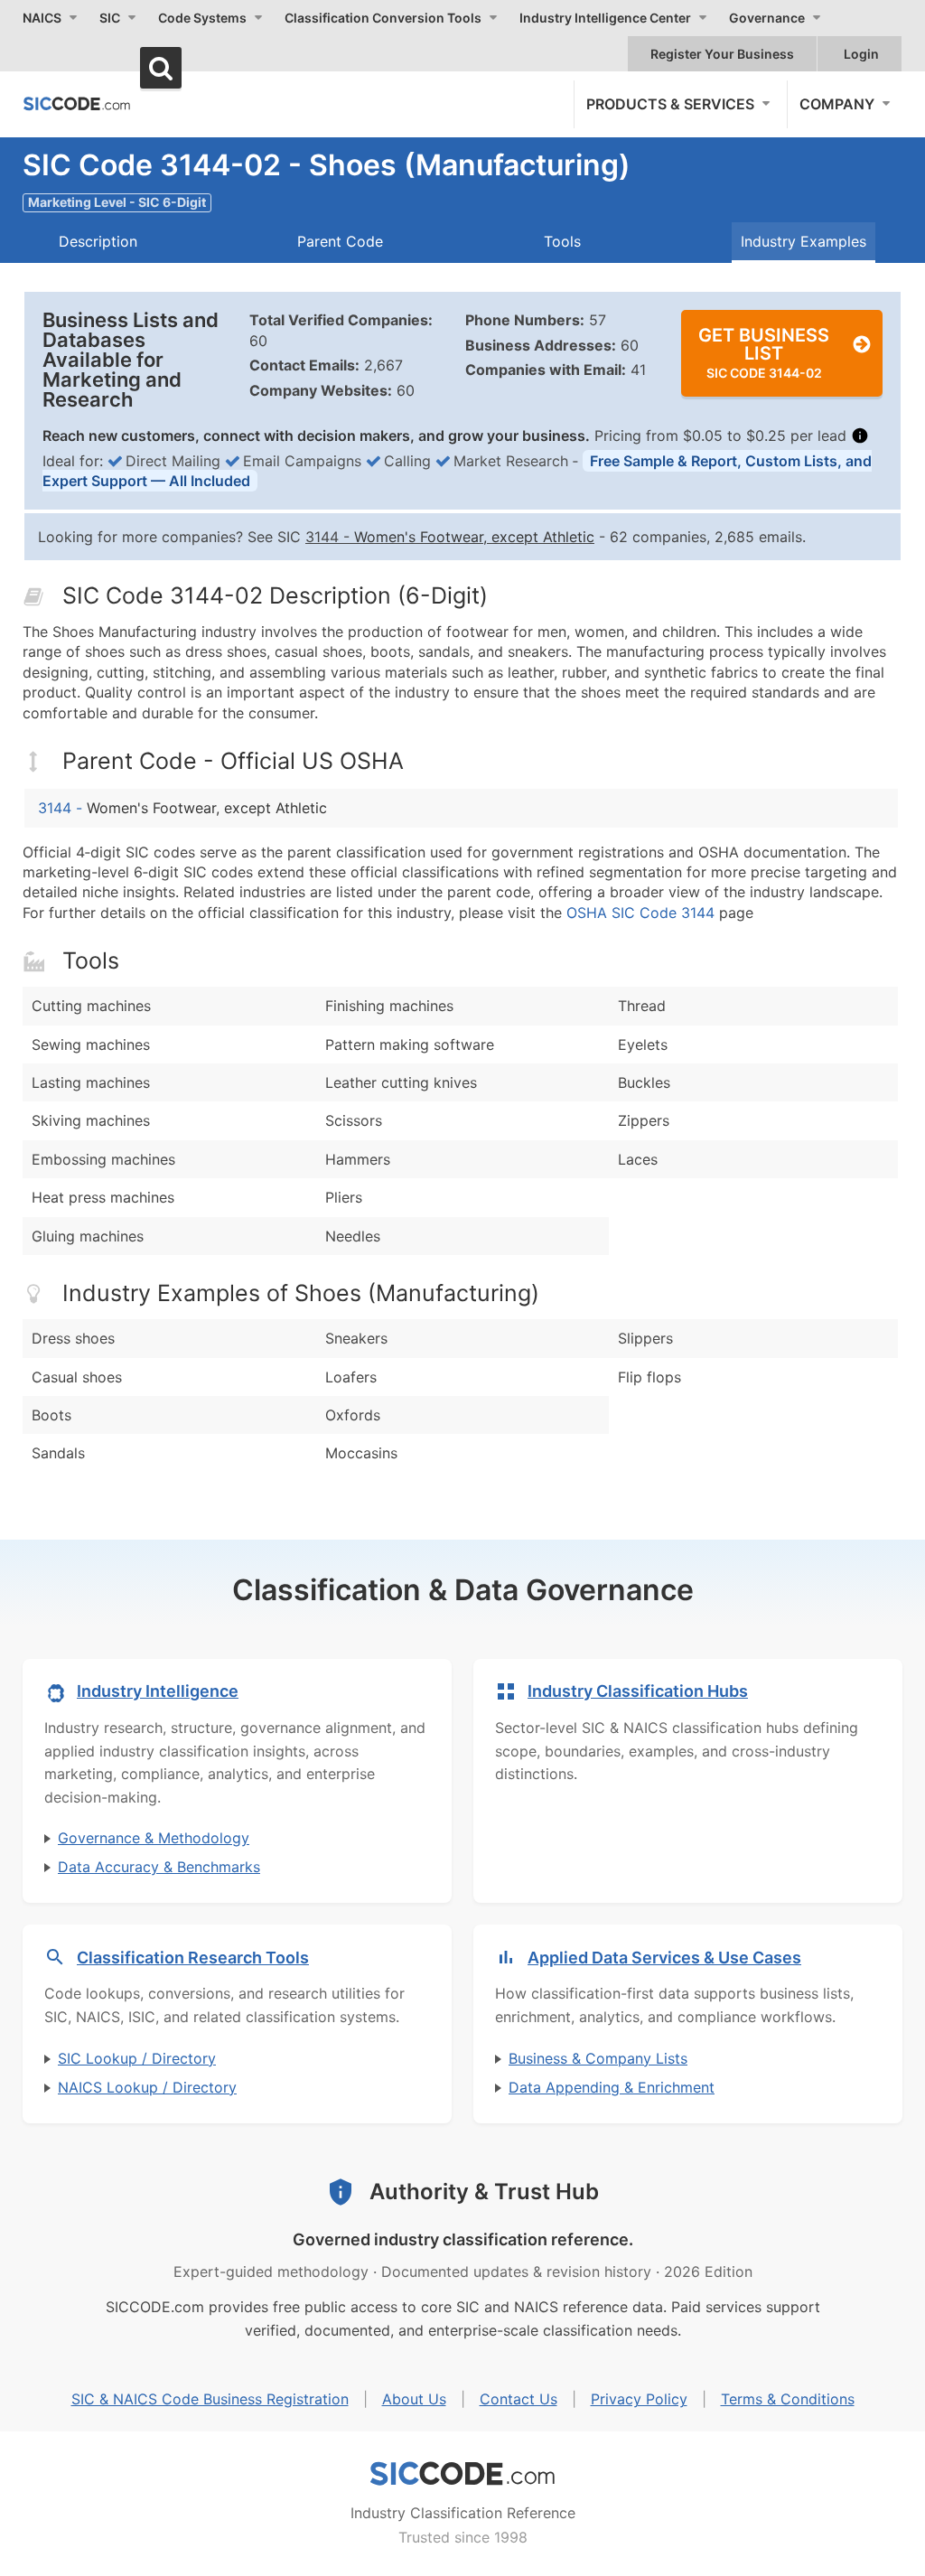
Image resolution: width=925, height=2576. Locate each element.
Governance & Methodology (154, 1838)
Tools (562, 241)
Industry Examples (804, 241)
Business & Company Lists (598, 2058)
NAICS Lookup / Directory (147, 2087)
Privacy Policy (639, 2399)
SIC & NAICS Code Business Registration (210, 2399)
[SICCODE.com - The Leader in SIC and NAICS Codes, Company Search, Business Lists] (77, 103)
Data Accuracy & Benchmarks (159, 1867)
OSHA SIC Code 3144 (640, 913)
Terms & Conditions (788, 2399)
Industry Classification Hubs (638, 1691)
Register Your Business (722, 54)
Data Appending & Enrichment (612, 2087)
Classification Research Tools (193, 1958)
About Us (414, 2399)
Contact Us (519, 2399)
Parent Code (340, 241)
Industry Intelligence (158, 1691)
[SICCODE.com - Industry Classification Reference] (462, 2474)
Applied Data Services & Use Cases (664, 1958)
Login (861, 54)
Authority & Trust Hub (484, 2192)
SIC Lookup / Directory (137, 2058)
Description (98, 241)
